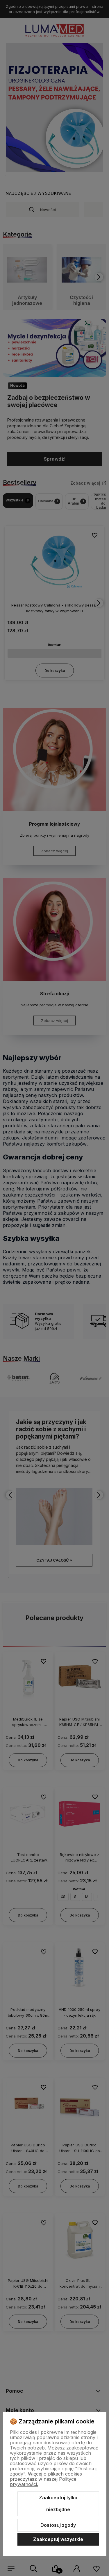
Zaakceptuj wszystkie (58, 2539)
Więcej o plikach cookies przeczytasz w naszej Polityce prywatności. (46, 2479)
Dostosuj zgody (58, 2525)
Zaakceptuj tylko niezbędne (58, 2504)
